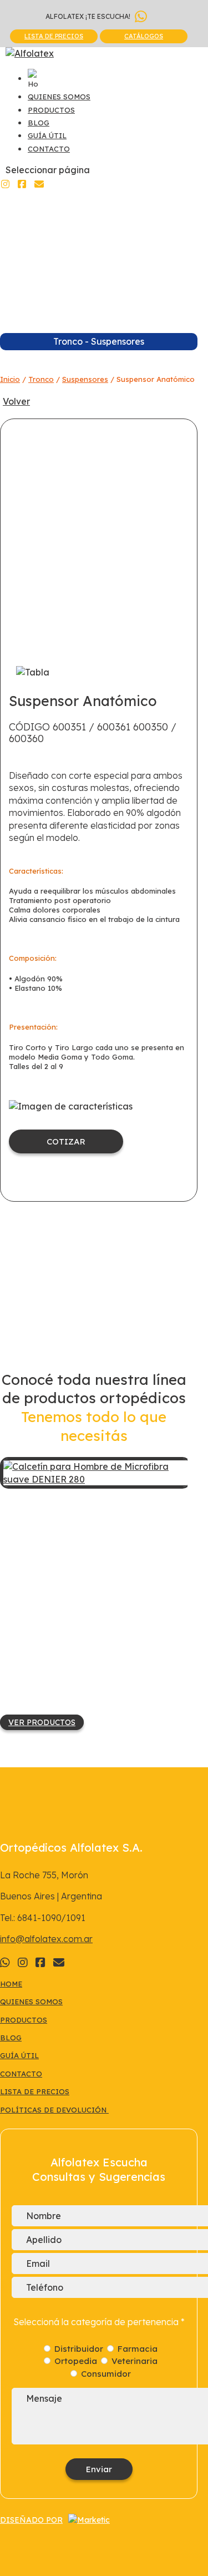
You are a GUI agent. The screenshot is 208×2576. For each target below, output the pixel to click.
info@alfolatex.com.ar (46, 1939)
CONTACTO (49, 149)
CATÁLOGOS (144, 36)
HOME (11, 1984)
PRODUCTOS (51, 110)
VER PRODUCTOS (42, 1722)
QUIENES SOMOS (59, 97)
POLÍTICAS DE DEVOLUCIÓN (54, 2110)
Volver (16, 401)
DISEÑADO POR (31, 2520)
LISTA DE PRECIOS (54, 36)
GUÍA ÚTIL (47, 135)
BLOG (39, 123)
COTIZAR (66, 1141)
